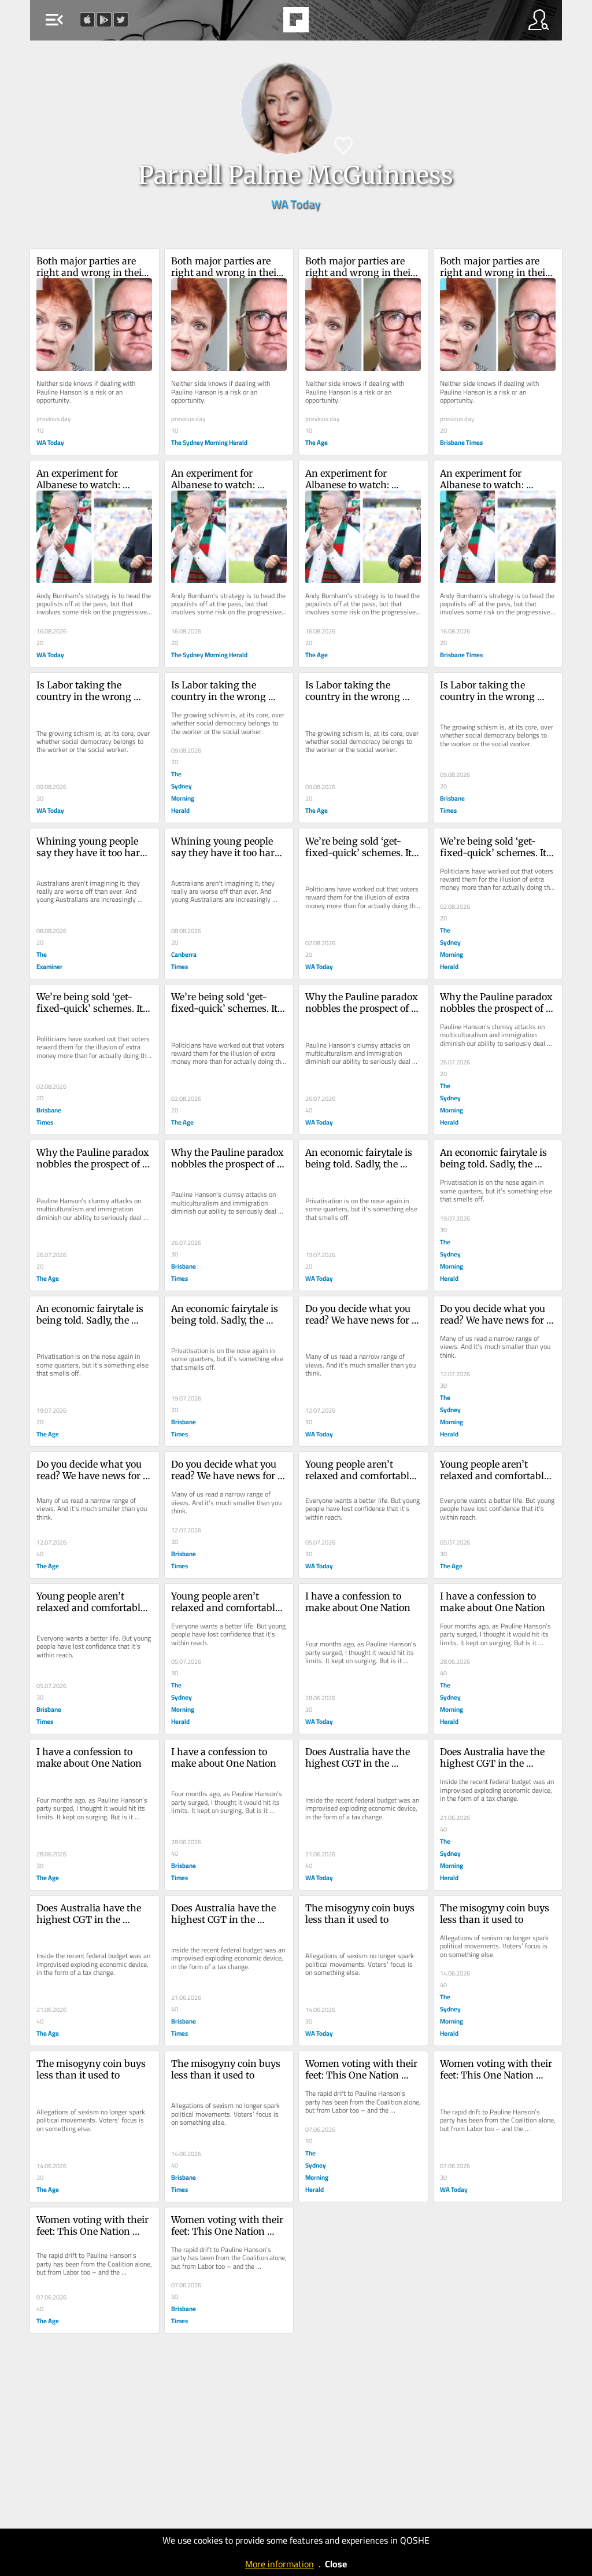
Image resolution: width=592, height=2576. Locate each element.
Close (336, 2564)
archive (325, 23)
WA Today (296, 204)
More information (280, 2564)
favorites (264, 23)
